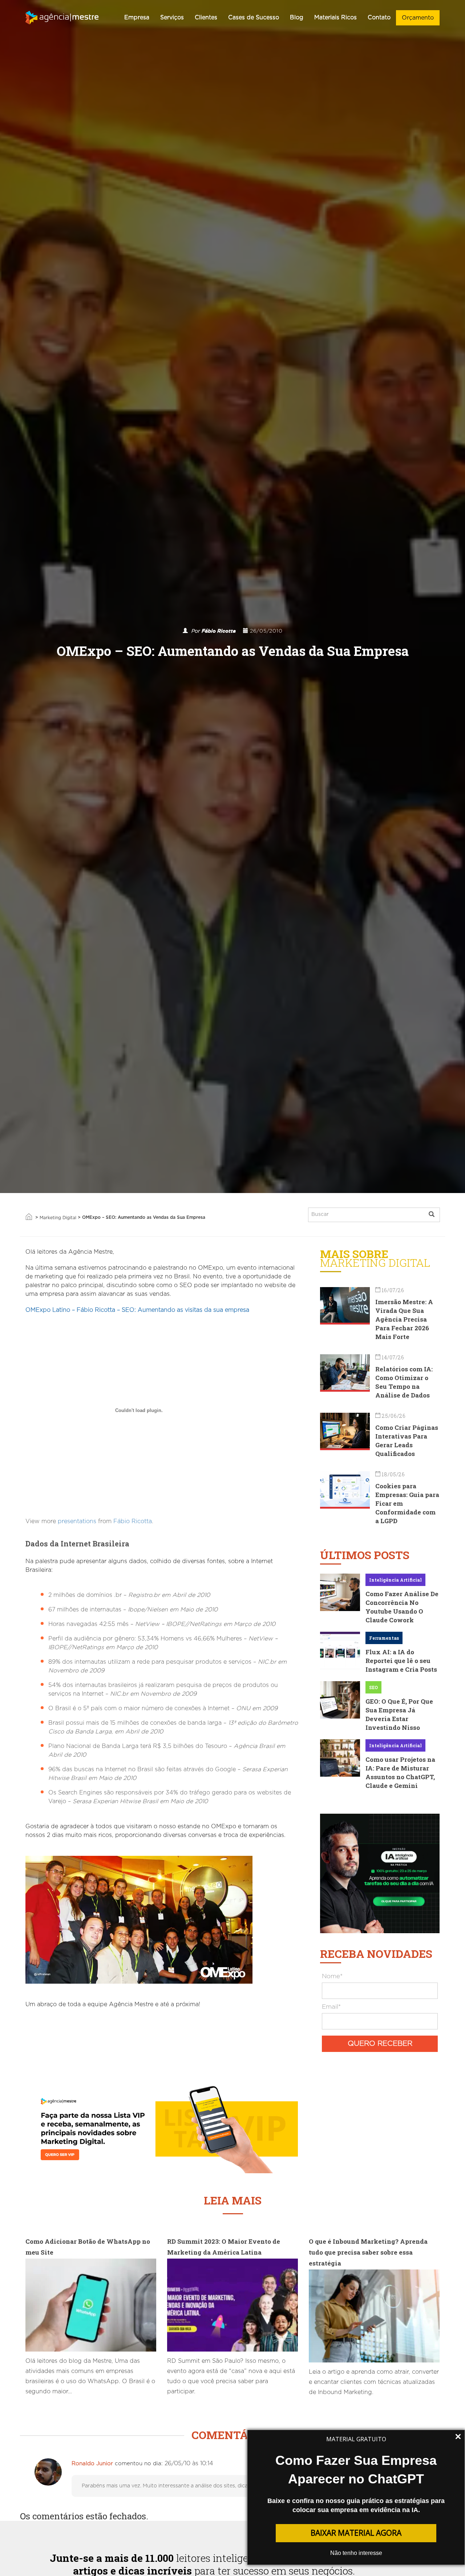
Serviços (172, 17)
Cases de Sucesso (254, 17)
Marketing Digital (58, 1218)
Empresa (137, 17)
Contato (379, 17)
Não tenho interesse (356, 2553)
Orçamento (418, 18)
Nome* (332, 1976)
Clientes (206, 17)
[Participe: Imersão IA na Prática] (380, 1873)
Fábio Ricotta (219, 631)
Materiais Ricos (335, 17)
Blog (297, 17)
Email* (331, 2007)
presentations (77, 1521)
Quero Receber (380, 2044)
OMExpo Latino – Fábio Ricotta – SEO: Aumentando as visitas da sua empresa (137, 1310)
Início (29, 1217)
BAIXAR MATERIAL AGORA (356, 2533)
